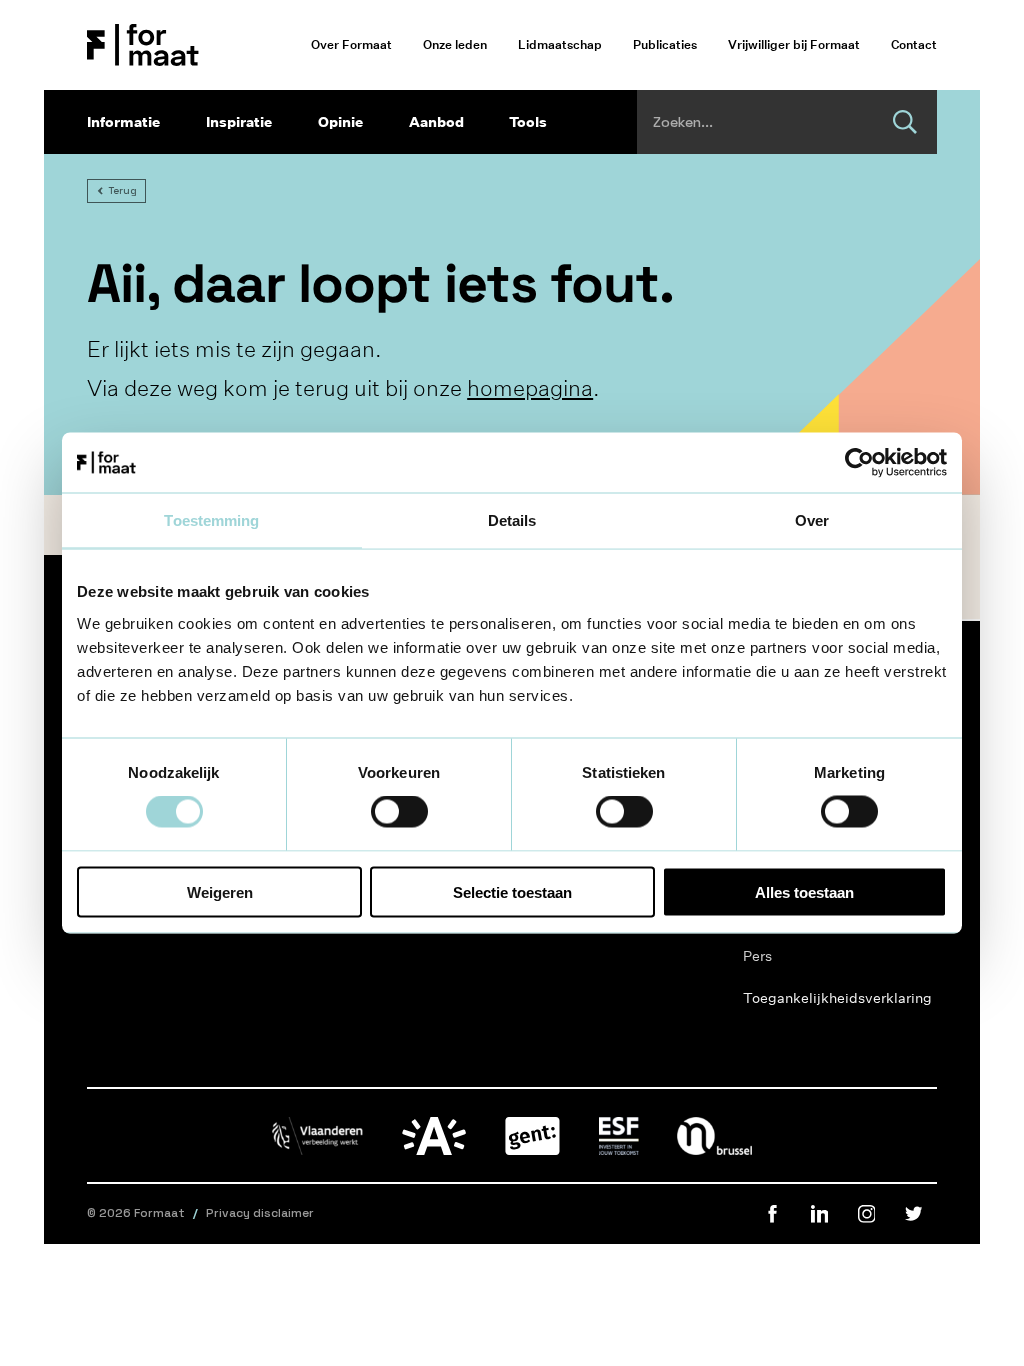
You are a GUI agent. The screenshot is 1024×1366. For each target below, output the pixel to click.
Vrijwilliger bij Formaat (794, 44)
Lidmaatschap (560, 44)
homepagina (530, 387)
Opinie (340, 122)
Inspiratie (239, 122)
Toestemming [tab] (211, 520)
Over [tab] (812, 520)
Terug (122, 190)
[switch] (399, 812)
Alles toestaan (804, 891)
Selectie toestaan (512, 891)
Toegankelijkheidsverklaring (803, 998)
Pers (757, 956)
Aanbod (436, 122)
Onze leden (455, 44)
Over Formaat (351, 44)
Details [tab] (512, 520)
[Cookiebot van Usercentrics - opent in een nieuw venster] (859, 463)
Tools (528, 122)
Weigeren (220, 891)
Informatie (123, 122)
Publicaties (665, 44)
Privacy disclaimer (260, 1213)
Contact (914, 44)
